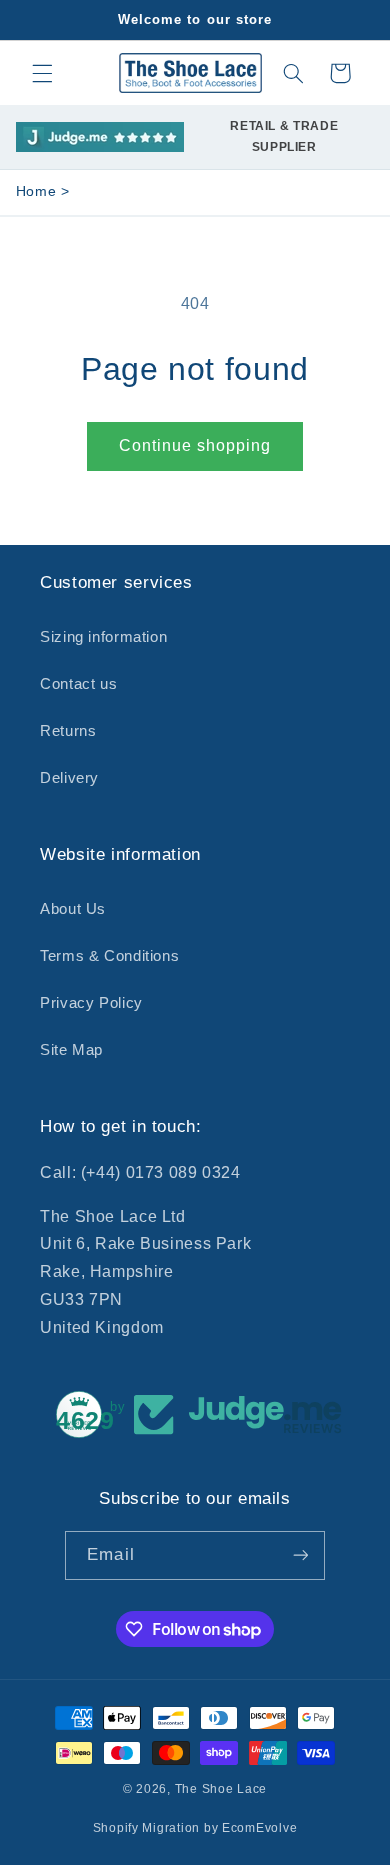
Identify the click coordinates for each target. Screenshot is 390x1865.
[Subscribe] (300, 1555)
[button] (42, 73)
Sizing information (103, 637)
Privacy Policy (91, 1003)
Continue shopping (195, 445)
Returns (68, 731)
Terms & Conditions (109, 956)
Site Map (71, 1050)
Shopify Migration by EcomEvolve (195, 1828)
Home (36, 191)
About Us (73, 909)
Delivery (69, 778)
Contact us (78, 684)
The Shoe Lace (221, 1789)
